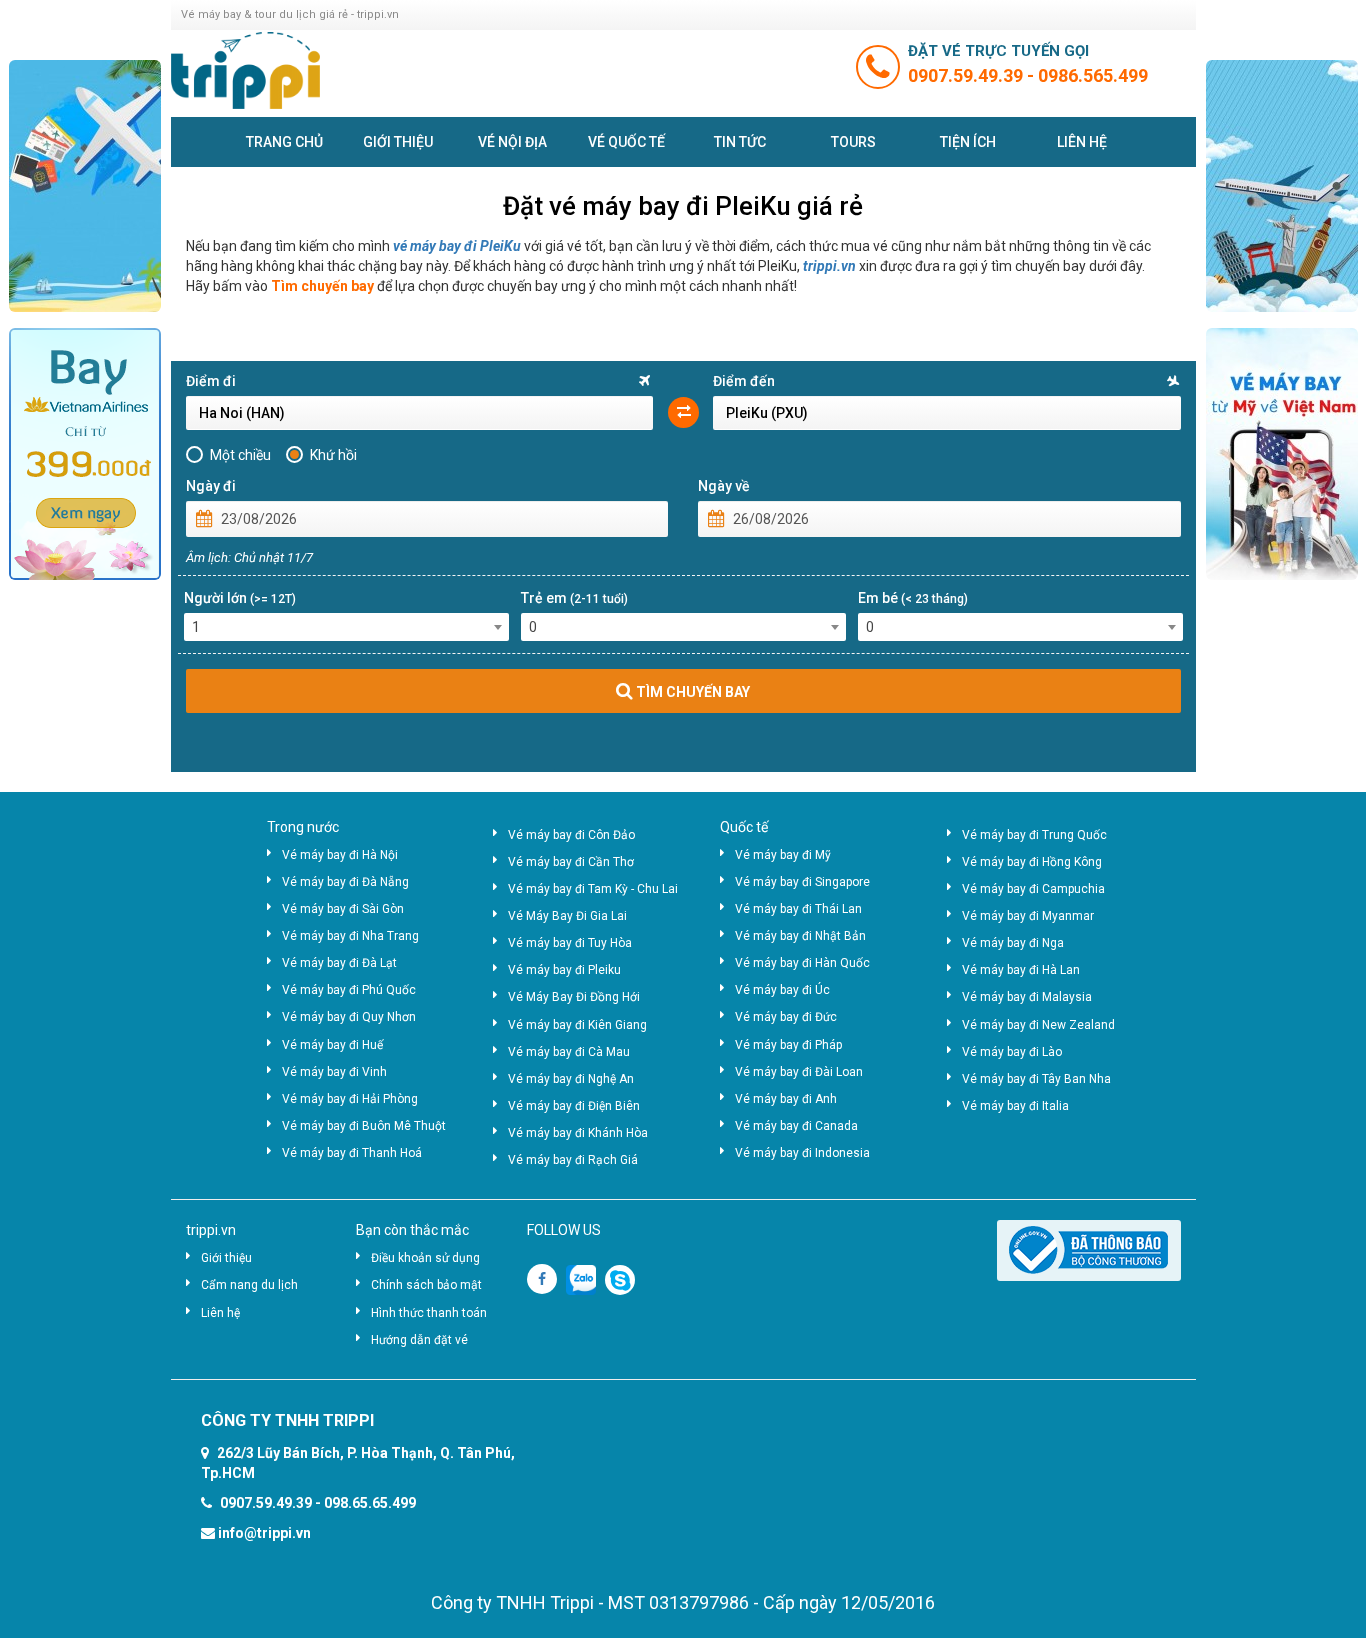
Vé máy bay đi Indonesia (802, 1153)
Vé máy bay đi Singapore (802, 882)
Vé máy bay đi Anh (786, 1099)
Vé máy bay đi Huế (332, 1045)
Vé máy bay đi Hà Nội (340, 855)
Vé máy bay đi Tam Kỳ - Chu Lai (593, 889)
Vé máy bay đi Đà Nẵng (345, 882)
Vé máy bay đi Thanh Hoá (352, 1153)
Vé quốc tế (626, 142)
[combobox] (346, 627)
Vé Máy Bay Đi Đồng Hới (574, 997)
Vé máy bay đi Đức (786, 1017)
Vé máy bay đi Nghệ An (571, 1079)
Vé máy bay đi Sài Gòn (343, 909)
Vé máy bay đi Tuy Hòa (570, 943)
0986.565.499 (1093, 75)
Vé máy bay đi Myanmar (1028, 916)
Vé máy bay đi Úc (782, 990)
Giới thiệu (398, 142)
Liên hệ (1082, 142)
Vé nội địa (512, 142)
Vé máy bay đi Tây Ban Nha (1036, 1079)
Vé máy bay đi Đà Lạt (339, 963)
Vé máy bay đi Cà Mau (569, 1052)
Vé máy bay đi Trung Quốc (1034, 835)
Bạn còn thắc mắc (412, 1230)
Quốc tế (744, 827)
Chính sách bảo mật (426, 1285)
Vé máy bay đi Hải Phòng (350, 1099)
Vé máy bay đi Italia (1015, 1106)
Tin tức (740, 142)
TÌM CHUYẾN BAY (691, 692)
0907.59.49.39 (967, 75)
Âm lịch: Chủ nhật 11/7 (249, 557)
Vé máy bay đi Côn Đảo (571, 835)
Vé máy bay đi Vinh (334, 1072)
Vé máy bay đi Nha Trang (350, 936)
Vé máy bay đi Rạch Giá (573, 1160)
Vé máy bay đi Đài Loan (799, 1072)
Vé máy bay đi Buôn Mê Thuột (364, 1126)
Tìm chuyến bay (322, 286)
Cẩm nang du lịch (249, 1285)
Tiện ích (968, 142)
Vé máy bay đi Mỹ (783, 855)
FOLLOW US (564, 1230)
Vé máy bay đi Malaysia (1027, 997)
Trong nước (303, 827)
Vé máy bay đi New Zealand (1038, 1025)
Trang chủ (284, 142)
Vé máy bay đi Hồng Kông (1032, 862)
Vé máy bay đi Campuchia (1033, 889)
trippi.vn (829, 266)
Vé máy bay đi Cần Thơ (571, 862)
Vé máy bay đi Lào (1012, 1052)
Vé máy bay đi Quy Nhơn (349, 1017)
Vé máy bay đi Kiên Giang (577, 1025)
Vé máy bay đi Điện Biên (574, 1106)
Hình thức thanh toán (429, 1313)
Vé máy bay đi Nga (1013, 943)
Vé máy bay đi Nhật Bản (800, 936)
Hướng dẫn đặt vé (419, 1340)
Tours (853, 142)
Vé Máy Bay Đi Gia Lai (567, 916)
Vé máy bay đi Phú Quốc (349, 990)
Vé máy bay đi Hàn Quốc (802, 963)
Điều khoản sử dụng (425, 1258)
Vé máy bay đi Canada (796, 1126)
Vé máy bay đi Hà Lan (1021, 970)
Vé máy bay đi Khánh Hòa (578, 1133)
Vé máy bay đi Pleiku (564, 970)
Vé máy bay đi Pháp (788, 1045)
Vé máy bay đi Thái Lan (798, 909)
